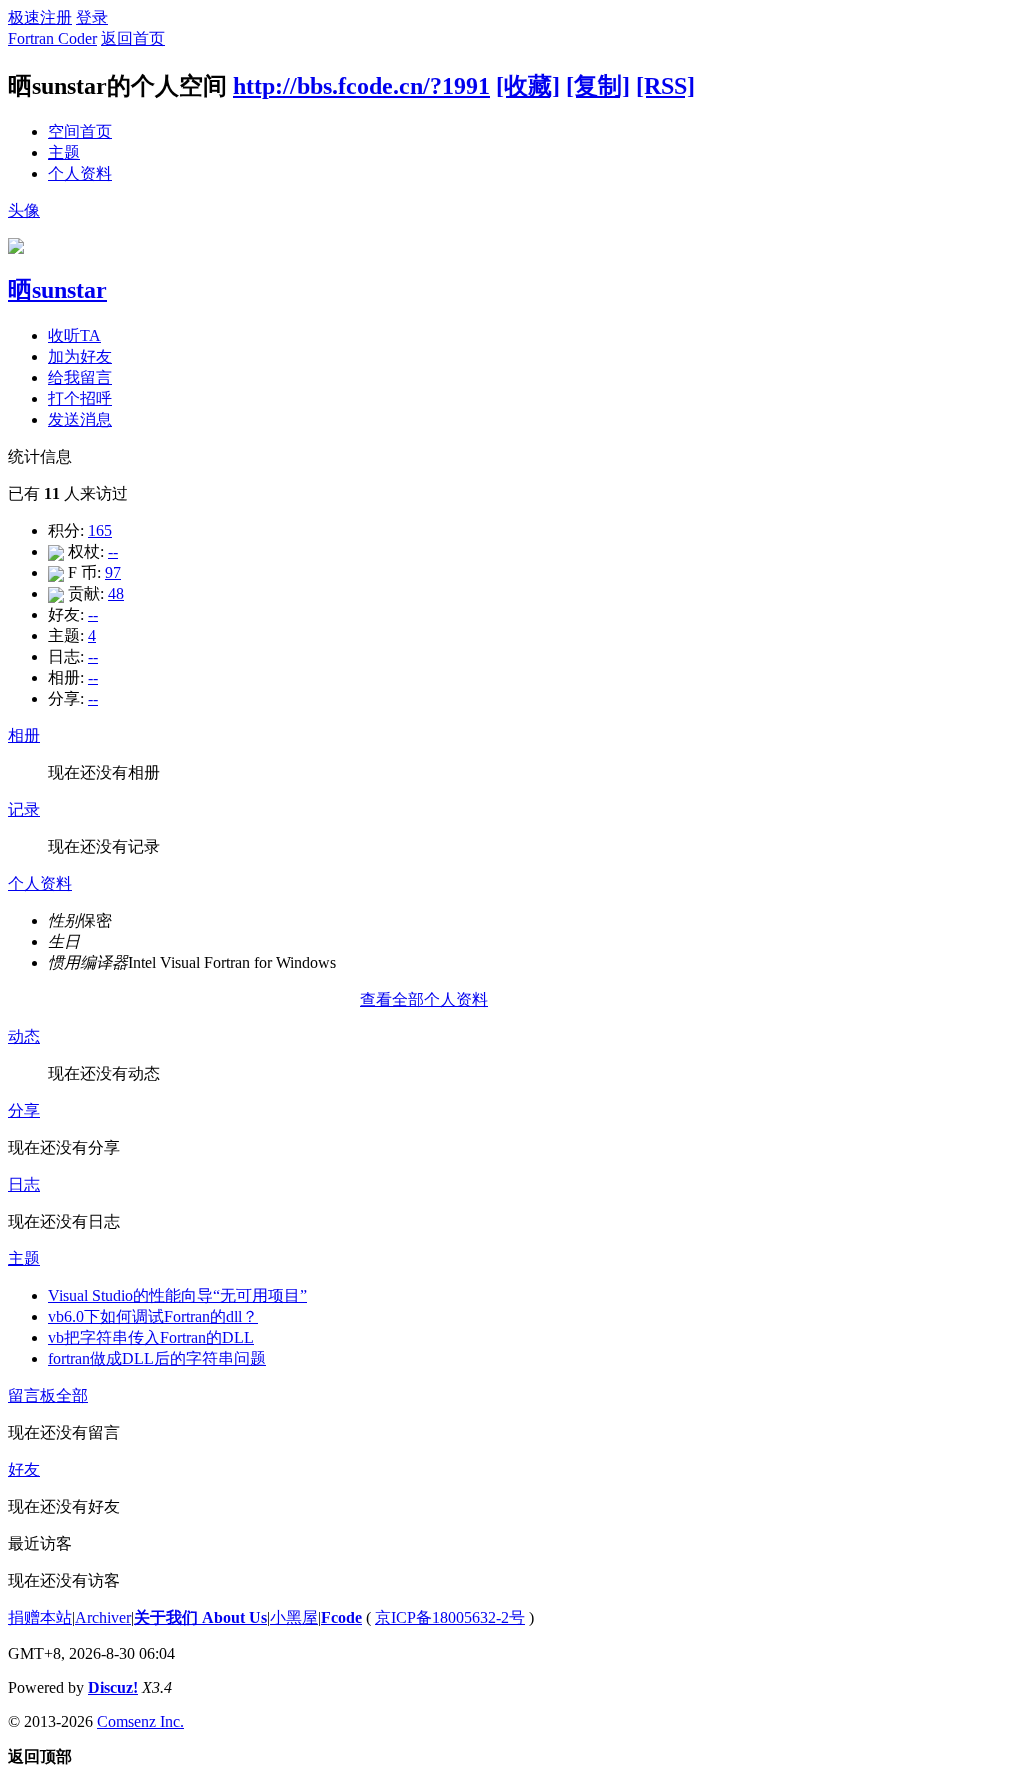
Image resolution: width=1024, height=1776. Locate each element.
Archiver (103, 1617)
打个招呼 (80, 398)
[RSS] (665, 86)
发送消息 (80, 419)
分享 (24, 1110)
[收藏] (528, 86)
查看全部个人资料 (424, 999)
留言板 (32, 1395)
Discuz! (113, 1687)
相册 (24, 735)
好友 (24, 1469)
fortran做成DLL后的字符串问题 (157, 1358)
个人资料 (80, 173)
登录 (92, 17)
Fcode (341, 1617)
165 (100, 530)
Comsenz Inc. (140, 1721)
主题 (64, 152)
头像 (24, 210)
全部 (72, 1395)
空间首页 (80, 131)
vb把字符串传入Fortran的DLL (151, 1337)
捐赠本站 (40, 1617)
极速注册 (40, 17)
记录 (24, 809)
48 (116, 593)
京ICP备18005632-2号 (450, 1617)
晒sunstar (57, 290)
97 (113, 572)
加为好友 (80, 356)
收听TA (74, 335)
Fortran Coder (52, 38)
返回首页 (133, 38)
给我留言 (80, 377)
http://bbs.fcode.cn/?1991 (361, 86)
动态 (24, 1036)
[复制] (598, 86)
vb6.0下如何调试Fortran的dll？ (153, 1316)
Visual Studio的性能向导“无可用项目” (177, 1295)
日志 (24, 1184)
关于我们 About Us (200, 1617)
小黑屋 (294, 1617)
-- (113, 551)
